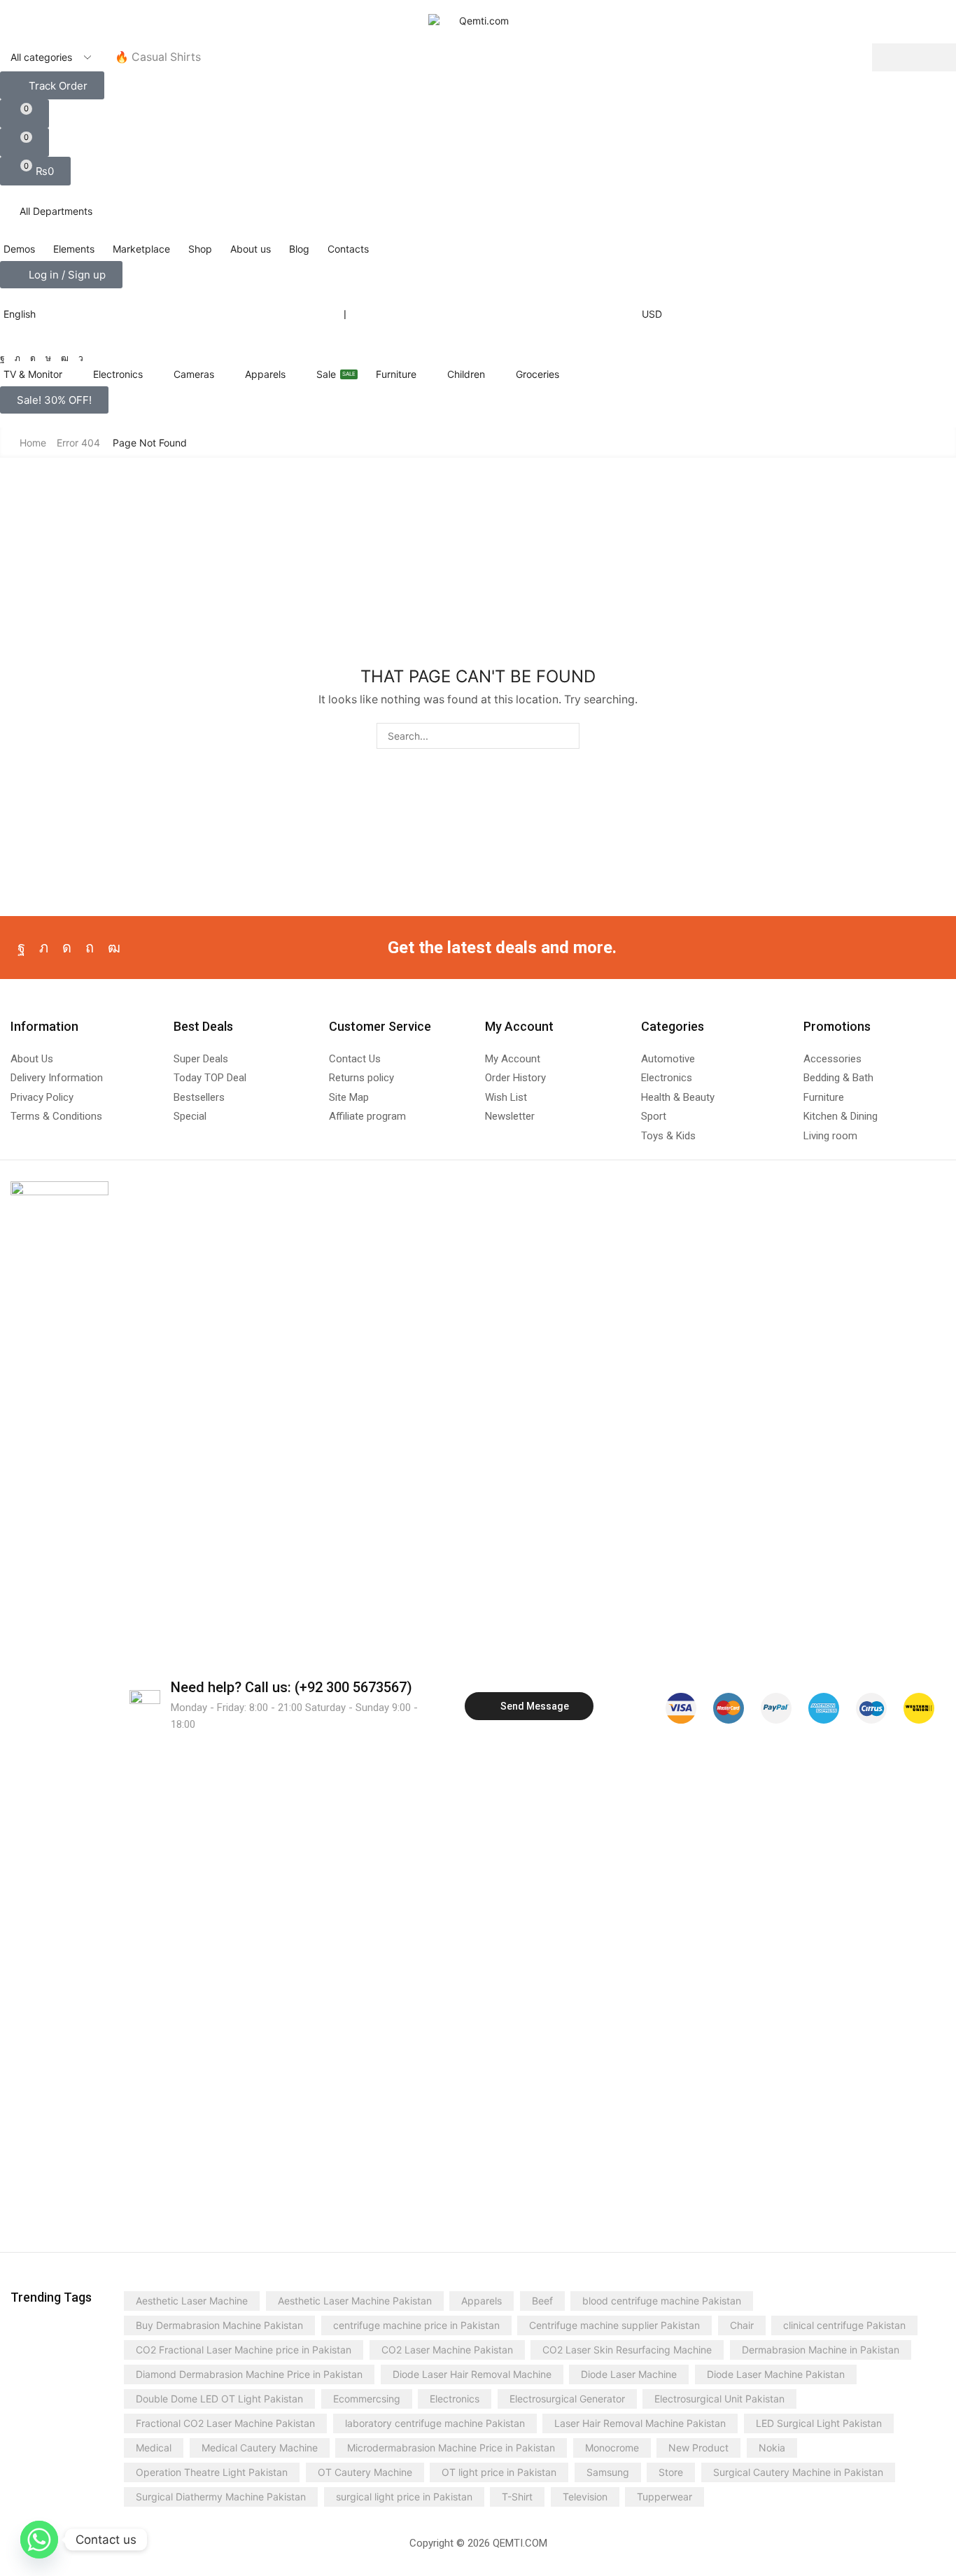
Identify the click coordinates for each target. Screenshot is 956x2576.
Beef (542, 2301)
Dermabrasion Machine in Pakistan (821, 2350)
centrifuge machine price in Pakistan (416, 2325)
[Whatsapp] (39, 2540)
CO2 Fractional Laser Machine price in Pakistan (244, 2350)
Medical (154, 2448)
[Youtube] (65, 358)
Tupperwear (665, 2497)
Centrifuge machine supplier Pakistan (614, 2325)
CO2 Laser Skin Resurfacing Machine (627, 2350)
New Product (698, 2448)
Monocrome (612, 2448)
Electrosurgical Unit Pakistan (719, 2399)
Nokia (772, 2448)
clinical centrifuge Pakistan (844, 2325)
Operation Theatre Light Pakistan (212, 2472)
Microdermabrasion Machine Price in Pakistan (451, 2448)
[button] (52, 85)
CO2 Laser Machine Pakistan (447, 2350)
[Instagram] (33, 358)
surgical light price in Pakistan (404, 2497)
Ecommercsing (367, 2399)
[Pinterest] (90, 948)
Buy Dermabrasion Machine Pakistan (219, 2325)
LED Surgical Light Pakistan (819, 2423)
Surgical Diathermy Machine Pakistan (221, 2497)
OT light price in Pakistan (499, 2472)
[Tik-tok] (48, 358)
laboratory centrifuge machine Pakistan (435, 2423)
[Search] (914, 57)
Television (585, 2497)
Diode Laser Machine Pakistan (776, 2374)
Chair (742, 2325)
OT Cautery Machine (365, 2472)
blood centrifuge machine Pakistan (662, 2301)
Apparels (481, 2301)
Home (33, 443)
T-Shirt (517, 2497)
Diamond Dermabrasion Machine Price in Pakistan (249, 2374)
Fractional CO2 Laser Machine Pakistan (225, 2423)
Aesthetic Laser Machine (192, 2301)
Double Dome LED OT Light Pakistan (219, 2399)
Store (671, 2472)
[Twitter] (17, 358)
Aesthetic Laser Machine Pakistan (355, 2301)
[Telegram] (81, 358)
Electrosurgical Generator (567, 2399)
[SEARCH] (567, 736)
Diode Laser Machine (629, 2374)
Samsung (608, 2472)
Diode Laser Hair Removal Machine (472, 2374)
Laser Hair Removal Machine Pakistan (640, 2423)
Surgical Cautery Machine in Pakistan (798, 2472)
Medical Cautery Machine (260, 2448)
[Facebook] (2, 358)
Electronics (455, 2399)
